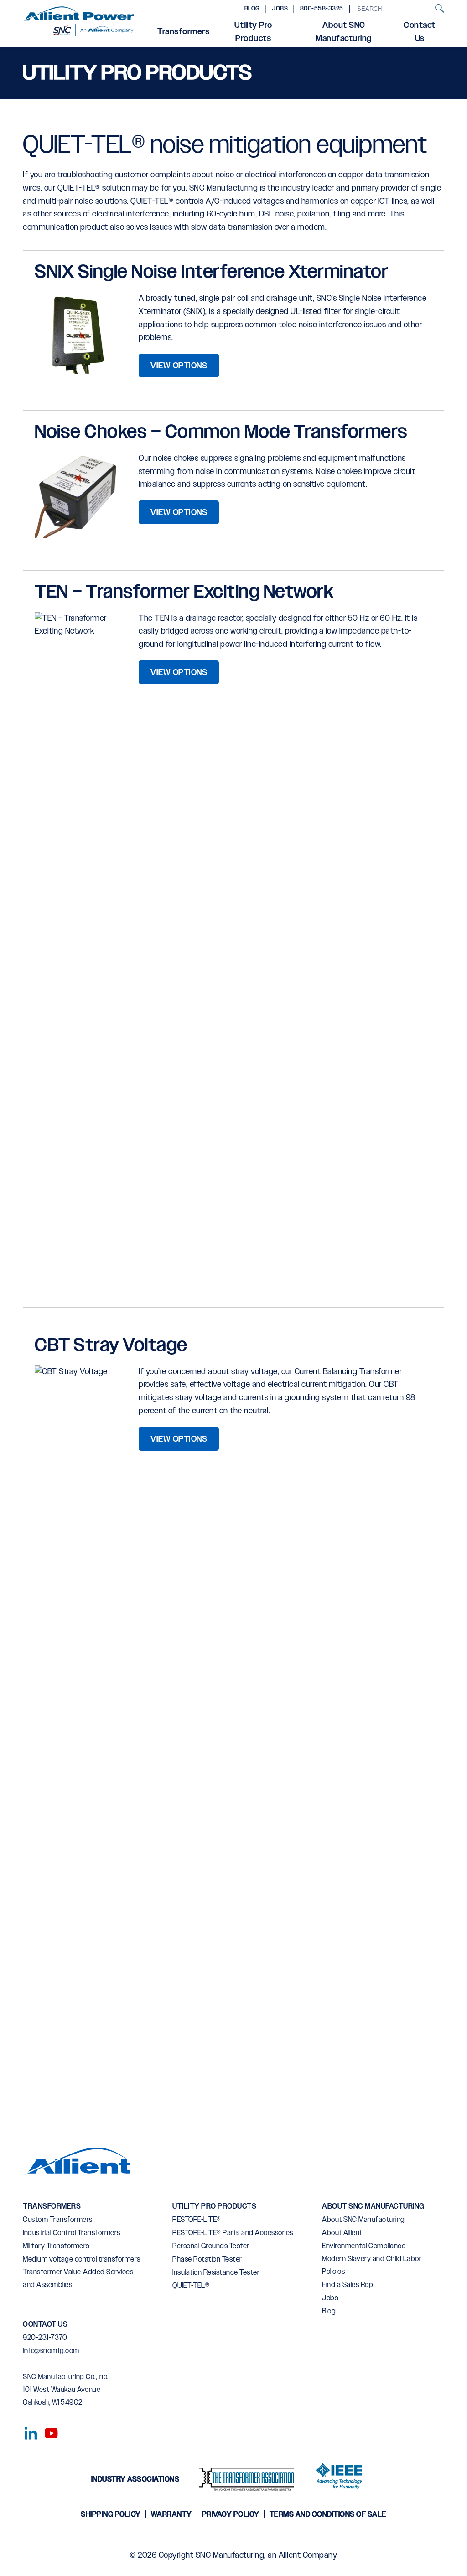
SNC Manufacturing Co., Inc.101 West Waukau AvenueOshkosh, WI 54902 (66, 2390)
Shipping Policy (111, 2515)
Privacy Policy (231, 2515)
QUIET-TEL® (191, 2286)
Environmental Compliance (364, 2246)
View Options (179, 366)
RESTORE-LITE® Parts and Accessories (233, 2233)
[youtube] (48, 2432)
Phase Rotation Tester (207, 2259)
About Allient (342, 2233)
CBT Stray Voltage (111, 1346)
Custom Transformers (58, 2220)
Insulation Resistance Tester (216, 2273)
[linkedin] (29, 2432)
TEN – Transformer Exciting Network (184, 592)
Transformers (183, 32)
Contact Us (420, 32)
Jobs (280, 9)
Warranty (171, 2515)
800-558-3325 (322, 9)
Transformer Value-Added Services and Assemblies (78, 2279)
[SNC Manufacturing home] (79, 24)
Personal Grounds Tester (211, 2246)
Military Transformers (56, 2246)
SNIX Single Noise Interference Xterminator (211, 272)
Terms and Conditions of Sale (328, 2515)
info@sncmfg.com (51, 2351)
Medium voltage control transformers (82, 2259)
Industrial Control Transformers (72, 2233)
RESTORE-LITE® (197, 2220)
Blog (252, 9)
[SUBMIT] (440, 9)
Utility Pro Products (253, 32)
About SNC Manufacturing (344, 32)
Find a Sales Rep (348, 2285)
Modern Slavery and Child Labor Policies (372, 2265)
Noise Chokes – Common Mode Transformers (221, 432)
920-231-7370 (45, 2338)
